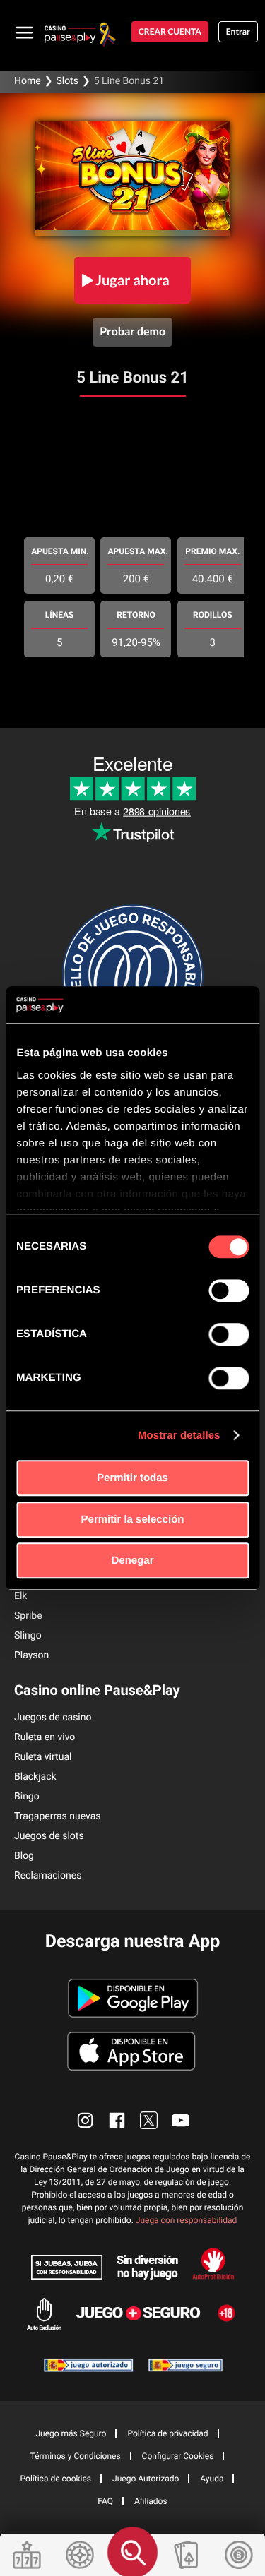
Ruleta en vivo (45, 1737)
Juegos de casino (53, 1718)
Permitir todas (132, 1478)
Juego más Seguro (71, 2433)
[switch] (229, 1290)
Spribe (28, 1616)
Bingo (27, 1797)
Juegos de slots (49, 1836)
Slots (67, 81)
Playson (31, 1655)
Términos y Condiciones (76, 2456)
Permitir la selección (133, 1520)
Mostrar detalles (179, 1436)
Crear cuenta (170, 31)
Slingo (28, 1636)
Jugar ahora (132, 280)
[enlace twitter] (149, 2120)
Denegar (132, 1560)
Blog (24, 1856)
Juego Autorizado (146, 2479)
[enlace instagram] (85, 2120)
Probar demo (132, 331)
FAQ (105, 2501)
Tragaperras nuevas (58, 1816)
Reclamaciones (48, 1876)
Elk (20, 1596)
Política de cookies (56, 2479)
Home (28, 81)
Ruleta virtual (43, 1757)
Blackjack (35, 1777)
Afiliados (151, 2501)
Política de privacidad (167, 2433)
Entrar (238, 31)
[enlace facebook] (117, 2120)
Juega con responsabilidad (187, 2220)
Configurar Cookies (178, 2456)
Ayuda (212, 2479)
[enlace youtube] (181, 2120)
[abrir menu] (25, 32)
